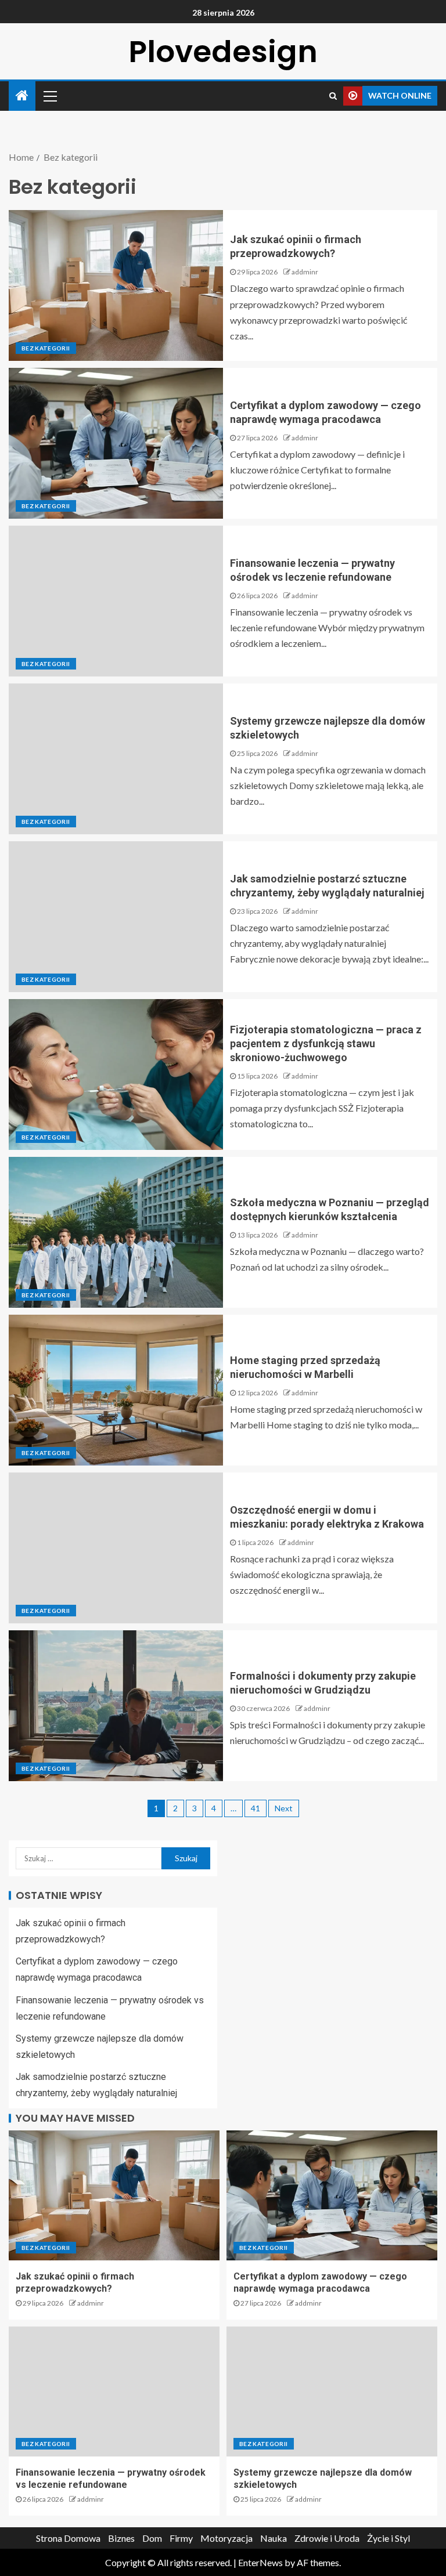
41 (256, 1808)
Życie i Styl (389, 2538)
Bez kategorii (46, 348)
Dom (152, 2538)
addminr (305, 272)
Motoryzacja (226, 2538)
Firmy (181, 2538)
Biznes (121, 2538)
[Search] (333, 96)
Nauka (274, 2538)
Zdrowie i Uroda (327, 2538)
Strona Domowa (68, 2538)
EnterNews (260, 2562)
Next (284, 1808)
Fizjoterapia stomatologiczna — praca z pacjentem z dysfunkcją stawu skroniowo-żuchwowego (326, 1043)
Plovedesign (223, 51)
